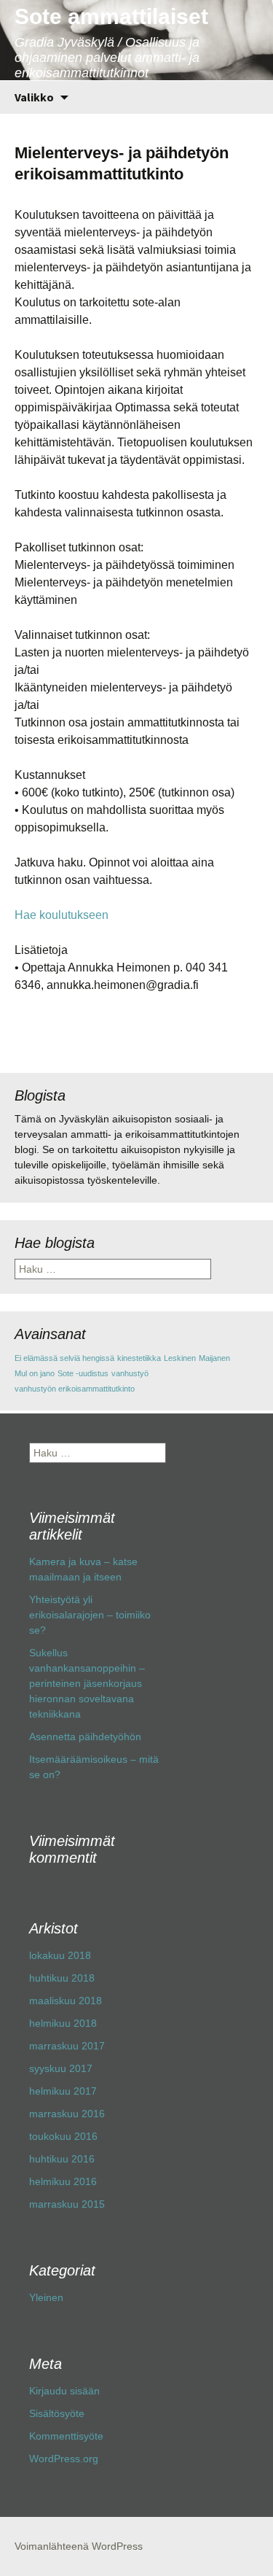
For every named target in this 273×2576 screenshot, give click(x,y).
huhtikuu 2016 (62, 2159)
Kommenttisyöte (66, 2436)
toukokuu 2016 (63, 2136)
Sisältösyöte (57, 2413)
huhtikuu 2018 (62, 1978)
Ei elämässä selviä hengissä (64, 1358)
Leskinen (180, 1358)
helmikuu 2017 (63, 2091)
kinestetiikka (139, 1358)
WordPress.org (64, 2459)
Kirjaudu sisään (64, 2391)
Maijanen (214, 1358)
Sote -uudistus (83, 1373)
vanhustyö (130, 1373)
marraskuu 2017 (67, 2046)
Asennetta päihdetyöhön (85, 1737)
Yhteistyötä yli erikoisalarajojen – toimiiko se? (90, 1615)
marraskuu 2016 (67, 2114)
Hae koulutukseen (62, 915)
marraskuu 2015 (67, 2204)
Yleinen (46, 2297)
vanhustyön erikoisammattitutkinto (75, 1389)
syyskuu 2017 (61, 2068)
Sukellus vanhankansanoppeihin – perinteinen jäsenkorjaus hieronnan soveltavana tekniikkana (87, 1683)
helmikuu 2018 (63, 2023)
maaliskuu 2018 (66, 2001)
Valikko (34, 97)
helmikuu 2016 (63, 2181)
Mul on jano (35, 1373)
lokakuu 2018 (60, 1955)
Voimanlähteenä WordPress (79, 2546)
